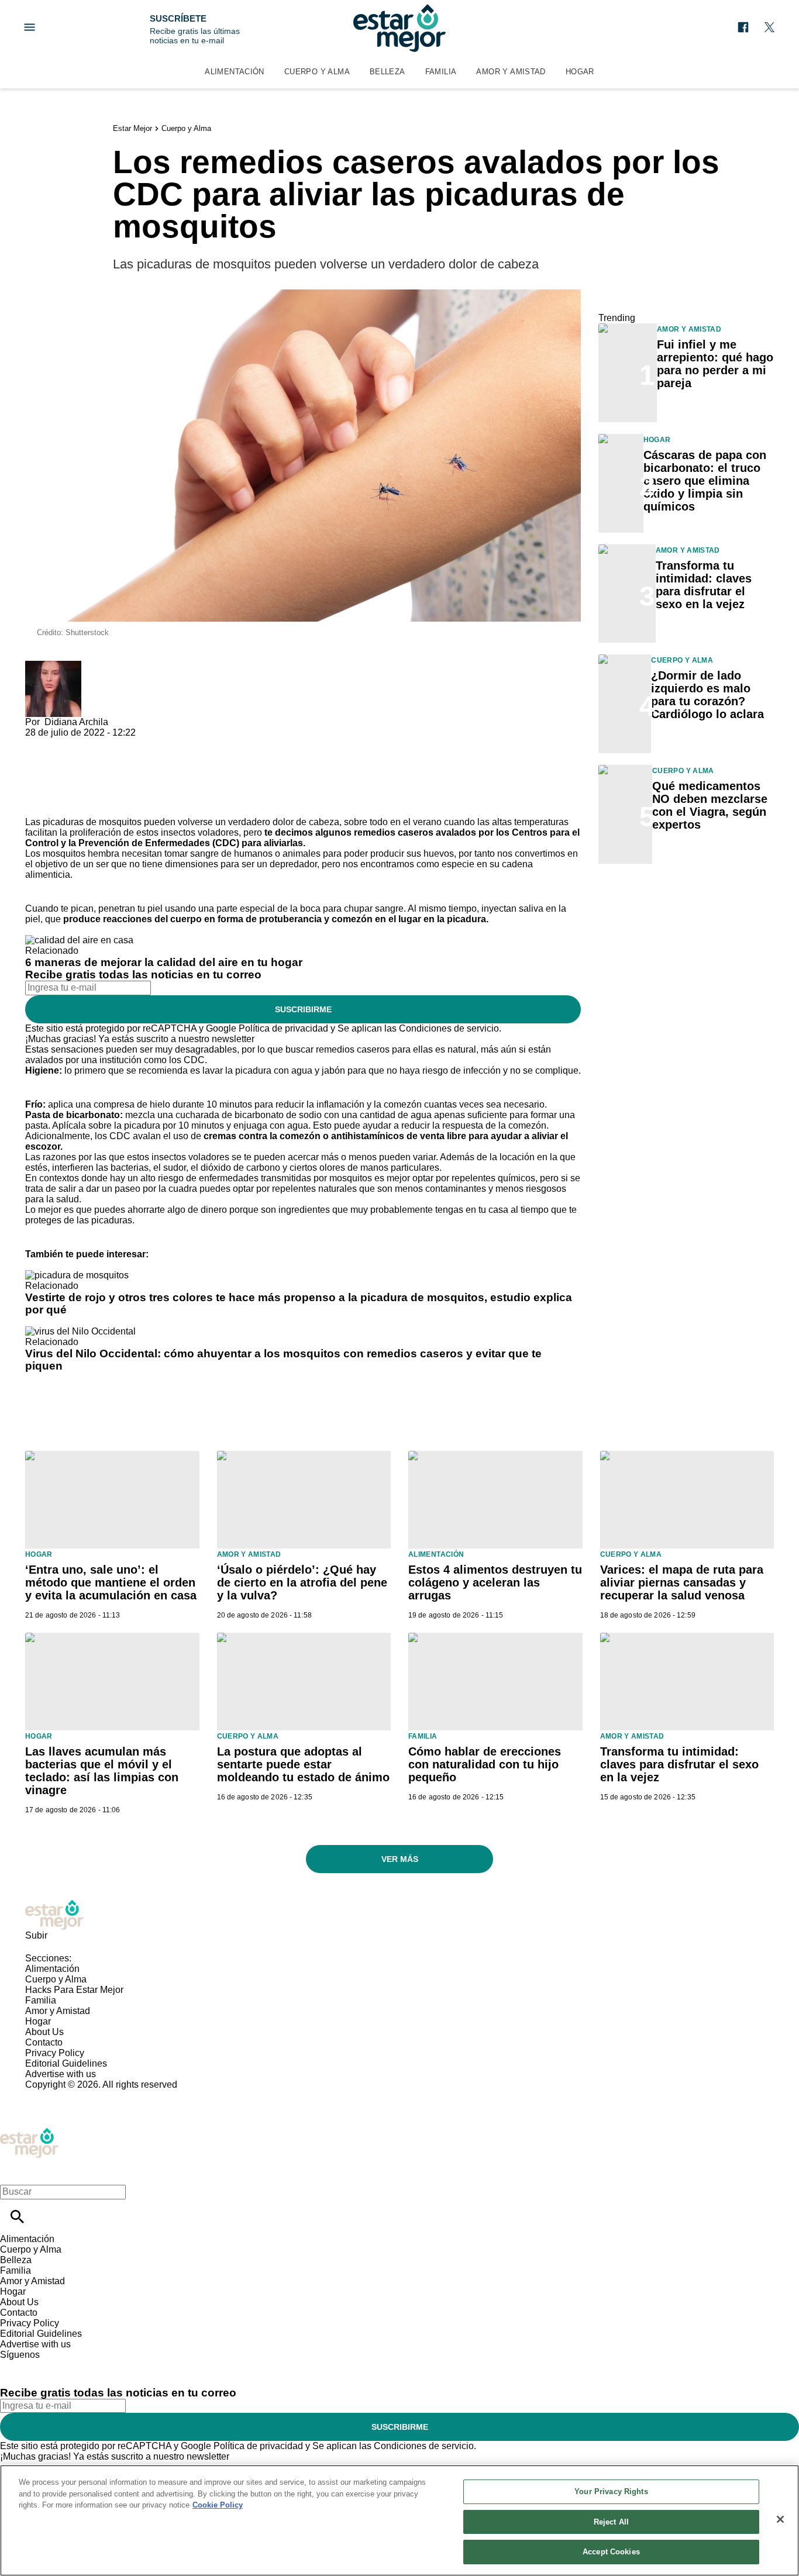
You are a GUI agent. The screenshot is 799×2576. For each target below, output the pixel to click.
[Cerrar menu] (13, 2172)
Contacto (44, 2042)
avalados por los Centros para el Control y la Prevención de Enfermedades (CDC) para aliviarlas (302, 838)
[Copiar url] (53, 777)
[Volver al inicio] (29, 2132)
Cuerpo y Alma (317, 72)
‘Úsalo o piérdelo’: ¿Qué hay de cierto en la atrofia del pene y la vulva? (302, 1582)
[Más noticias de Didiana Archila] (53, 666)
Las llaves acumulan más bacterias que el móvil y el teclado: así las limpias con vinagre (102, 1771)
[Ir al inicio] (399, 1915)
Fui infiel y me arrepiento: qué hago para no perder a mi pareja (715, 364)
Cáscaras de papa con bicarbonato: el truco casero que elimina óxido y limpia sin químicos (705, 481)
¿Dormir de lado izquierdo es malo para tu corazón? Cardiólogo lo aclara (707, 695)
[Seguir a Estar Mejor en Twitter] (769, 27)
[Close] (780, 2519)
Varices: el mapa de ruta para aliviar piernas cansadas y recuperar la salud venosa (682, 1582)
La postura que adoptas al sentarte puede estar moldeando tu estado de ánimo (303, 1764)
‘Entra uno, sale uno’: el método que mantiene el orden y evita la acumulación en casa (111, 1582)
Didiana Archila (76, 722)
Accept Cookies (611, 2552)
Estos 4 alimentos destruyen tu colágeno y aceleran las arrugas (495, 1582)
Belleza (388, 72)
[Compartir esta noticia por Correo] (124, 743)
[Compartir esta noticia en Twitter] (97, 743)
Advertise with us (61, 2074)
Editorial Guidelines (66, 2063)
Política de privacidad (283, 1028)
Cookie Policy (218, 2505)
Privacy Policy (55, 2053)
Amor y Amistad (511, 72)
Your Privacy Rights (611, 2491)
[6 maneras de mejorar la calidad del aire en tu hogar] (79, 940)
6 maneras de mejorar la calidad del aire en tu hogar (164, 962)
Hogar (580, 72)
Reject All (611, 2522)
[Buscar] (17, 2217)
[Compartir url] (38, 804)
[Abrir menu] (30, 27)
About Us (44, 2032)
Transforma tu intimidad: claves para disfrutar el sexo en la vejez (704, 585)
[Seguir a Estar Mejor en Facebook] (743, 27)
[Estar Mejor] (399, 28)
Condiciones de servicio (449, 1028)
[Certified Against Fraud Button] (67, 2095)
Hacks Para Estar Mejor (74, 1990)
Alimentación (235, 72)
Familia (441, 72)
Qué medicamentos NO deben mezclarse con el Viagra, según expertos (710, 805)
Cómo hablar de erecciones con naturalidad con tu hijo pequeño (485, 1764)
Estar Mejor (132, 128)
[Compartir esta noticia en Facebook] (68, 743)
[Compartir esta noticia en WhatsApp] (39, 743)
